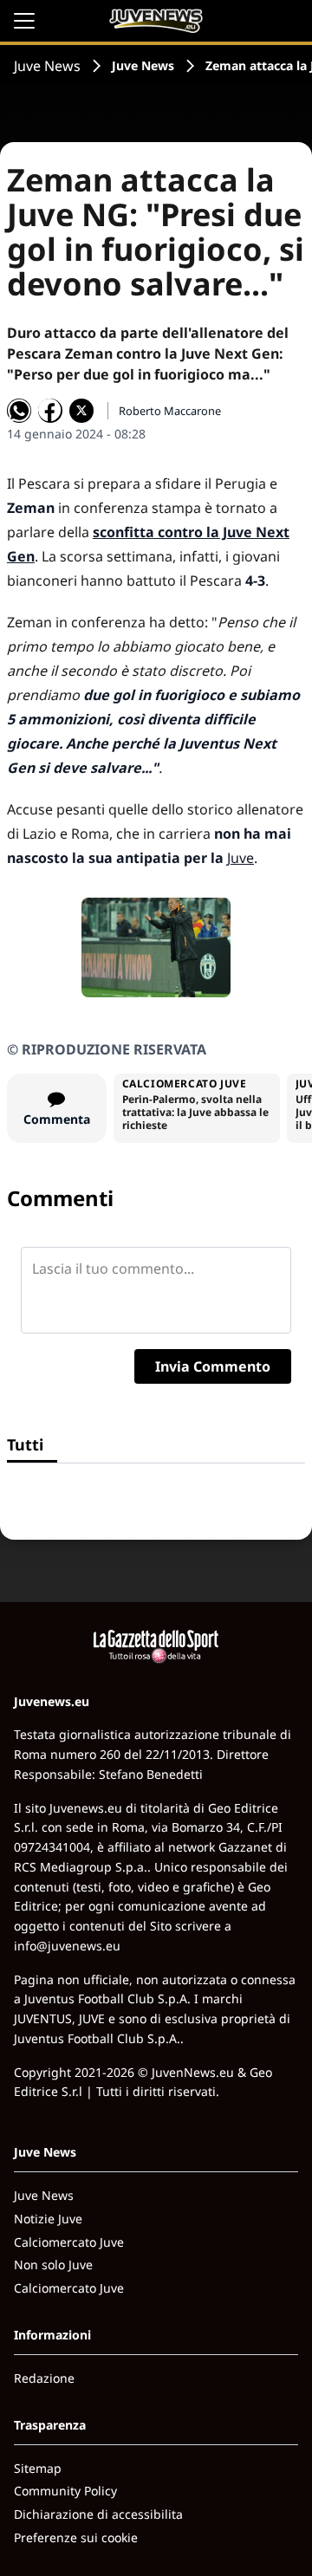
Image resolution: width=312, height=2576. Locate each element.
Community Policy (65, 2491)
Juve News (47, 66)
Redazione (44, 2378)
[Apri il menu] (24, 21)
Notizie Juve (48, 2219)
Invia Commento (213, 1366)
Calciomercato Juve (69, 2242)
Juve (240, 858)
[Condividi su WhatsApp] (19, 411)
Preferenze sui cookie (76, 2537)
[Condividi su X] (81, 411)
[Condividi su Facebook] (50, 411)
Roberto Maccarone (170, 411)
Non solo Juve (53, 2265)
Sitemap (38, 2468)
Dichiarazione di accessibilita (98, 2514)
